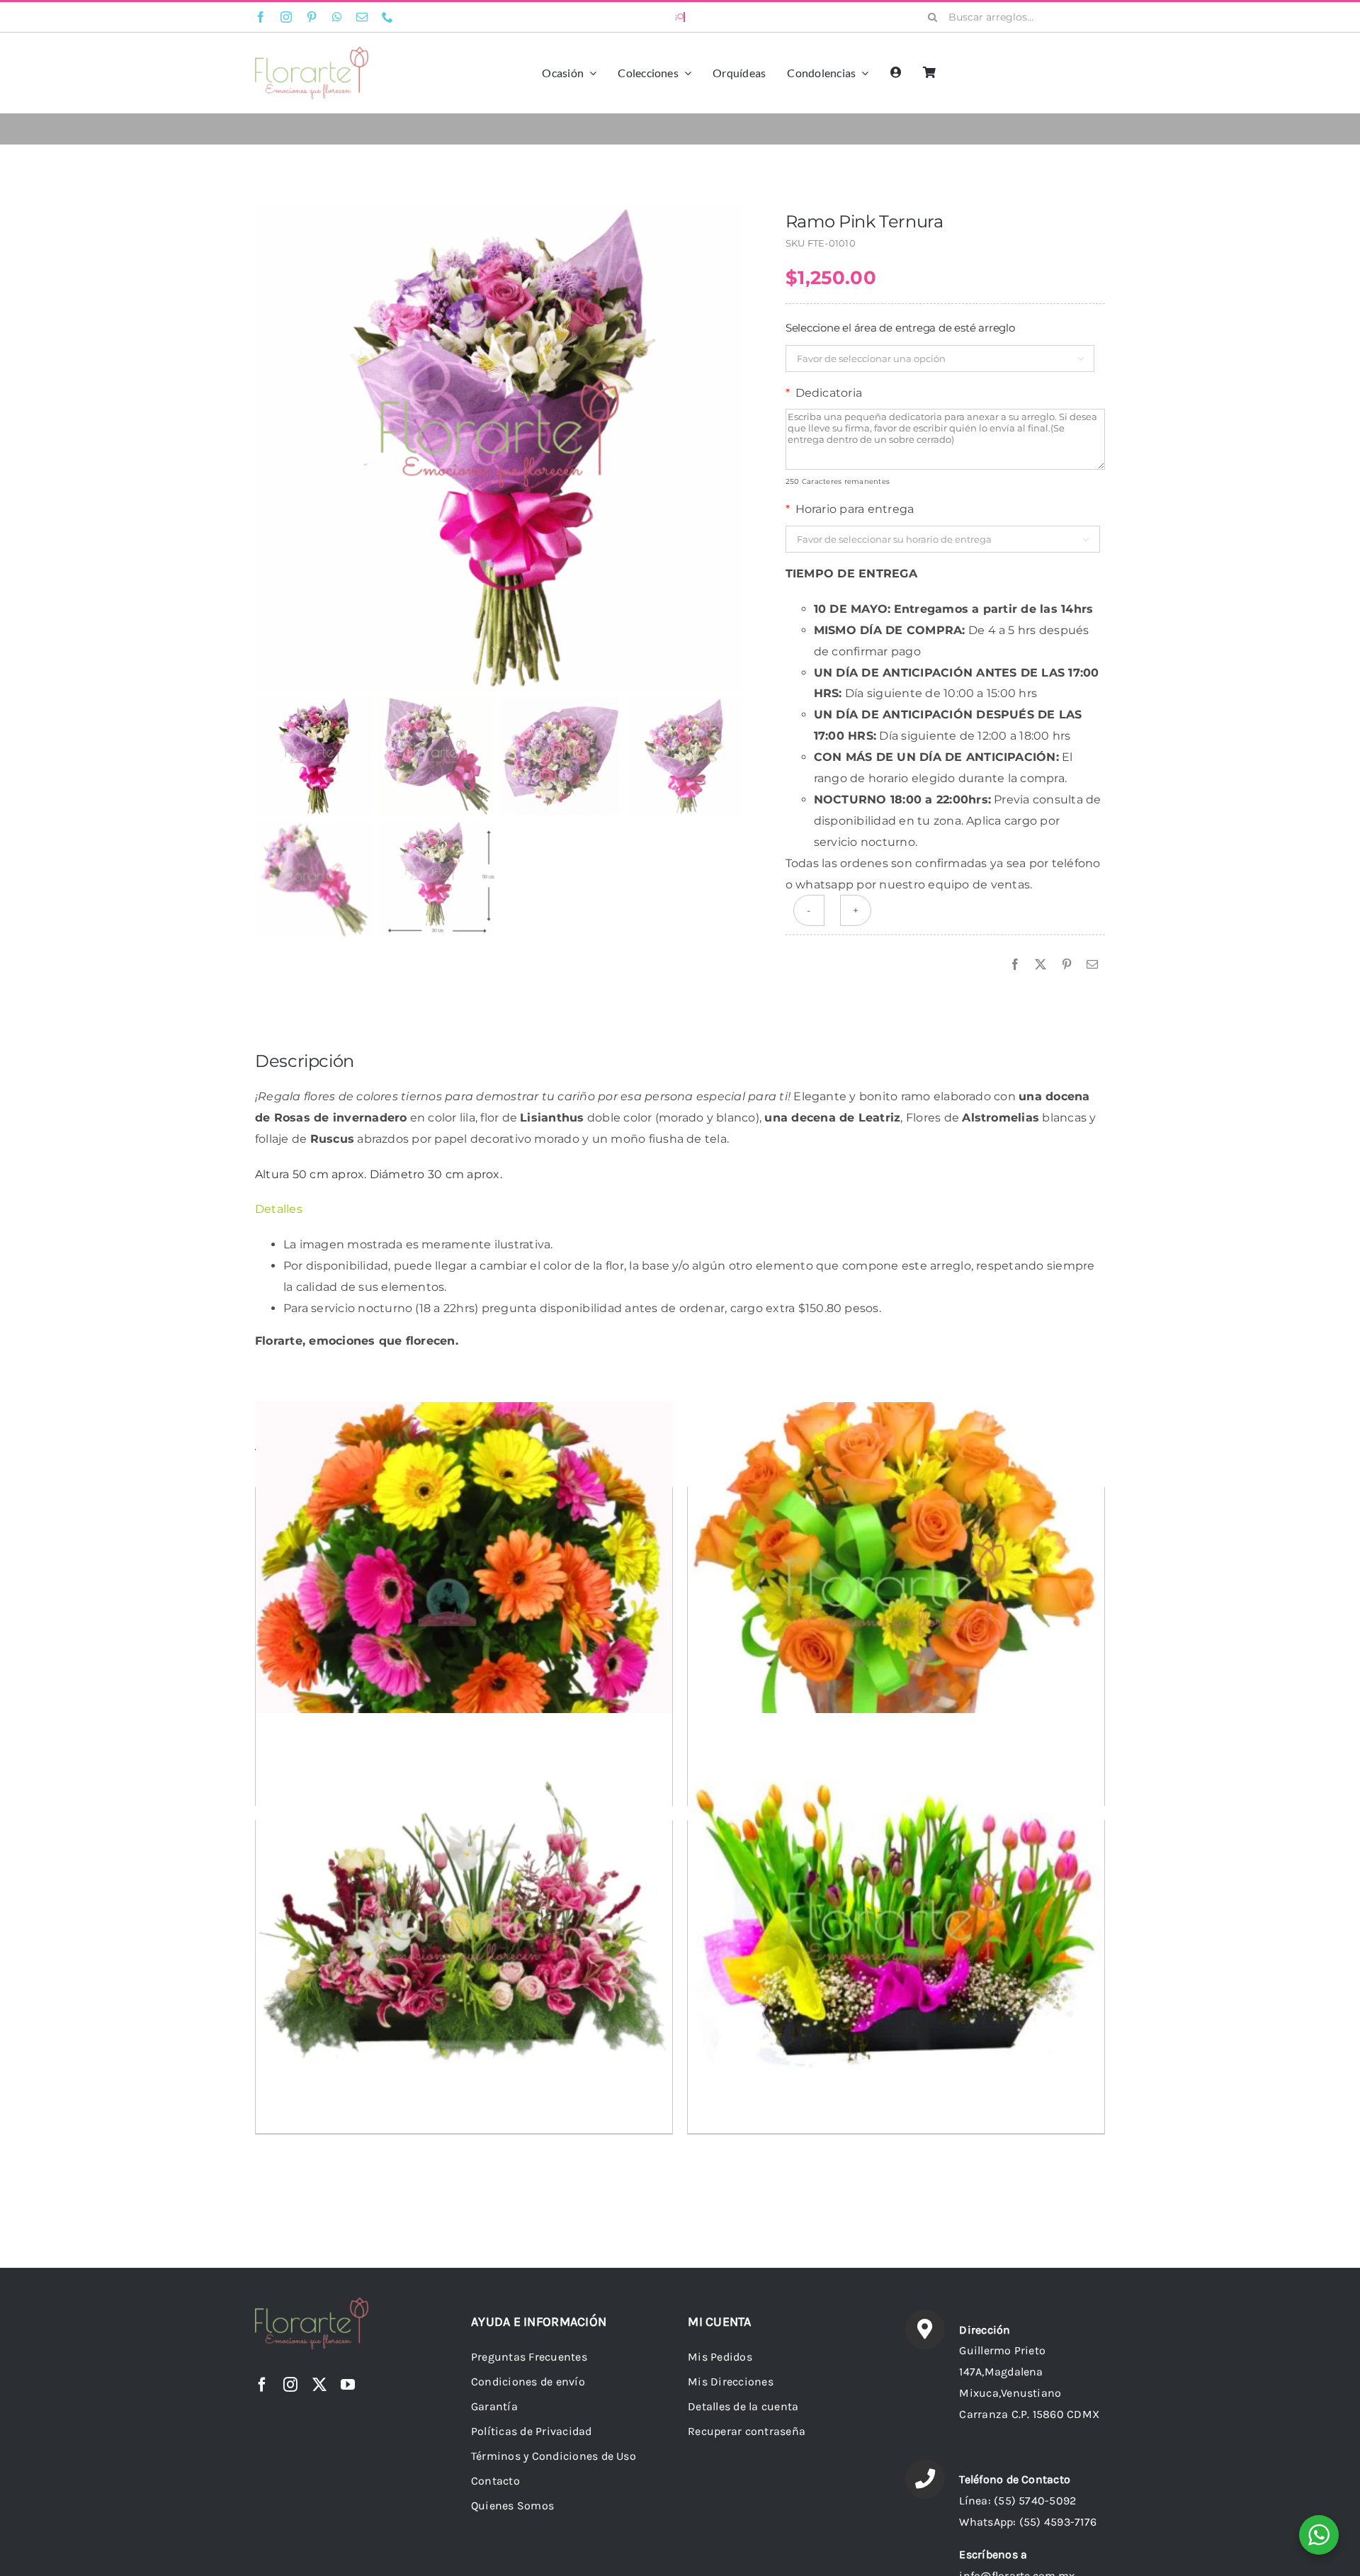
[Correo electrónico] (1092, 965)
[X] (1041, 965)
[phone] (387, 17)
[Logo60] (312, 52)
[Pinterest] (1067, 965)
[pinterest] (312, 17)
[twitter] (319, 2385)
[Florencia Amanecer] (896, 1588)
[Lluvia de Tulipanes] (896, 1922)
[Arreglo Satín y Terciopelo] (464, 1922)
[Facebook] (1015, 965)
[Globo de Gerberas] (464, 1590)
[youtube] (348, 2385)
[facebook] (261, 17)
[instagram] (286, 17)
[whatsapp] (337, 17)
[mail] (362, 17)
